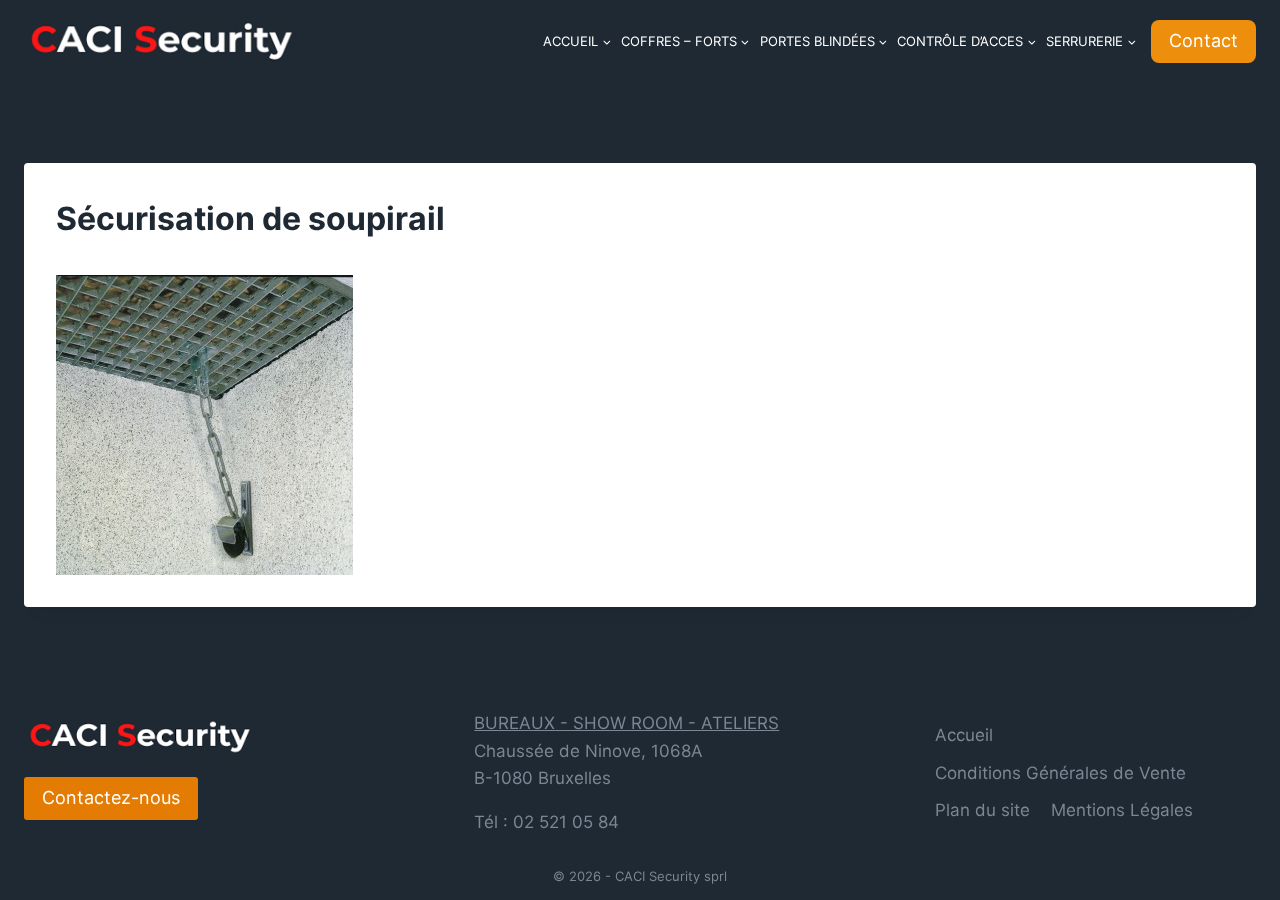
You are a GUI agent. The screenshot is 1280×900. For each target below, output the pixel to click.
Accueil (964, 735)
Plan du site (982, 810)
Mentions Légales (1122, 810)
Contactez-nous (111, 797)
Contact (1203, 40)
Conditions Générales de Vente (1060, 773)
